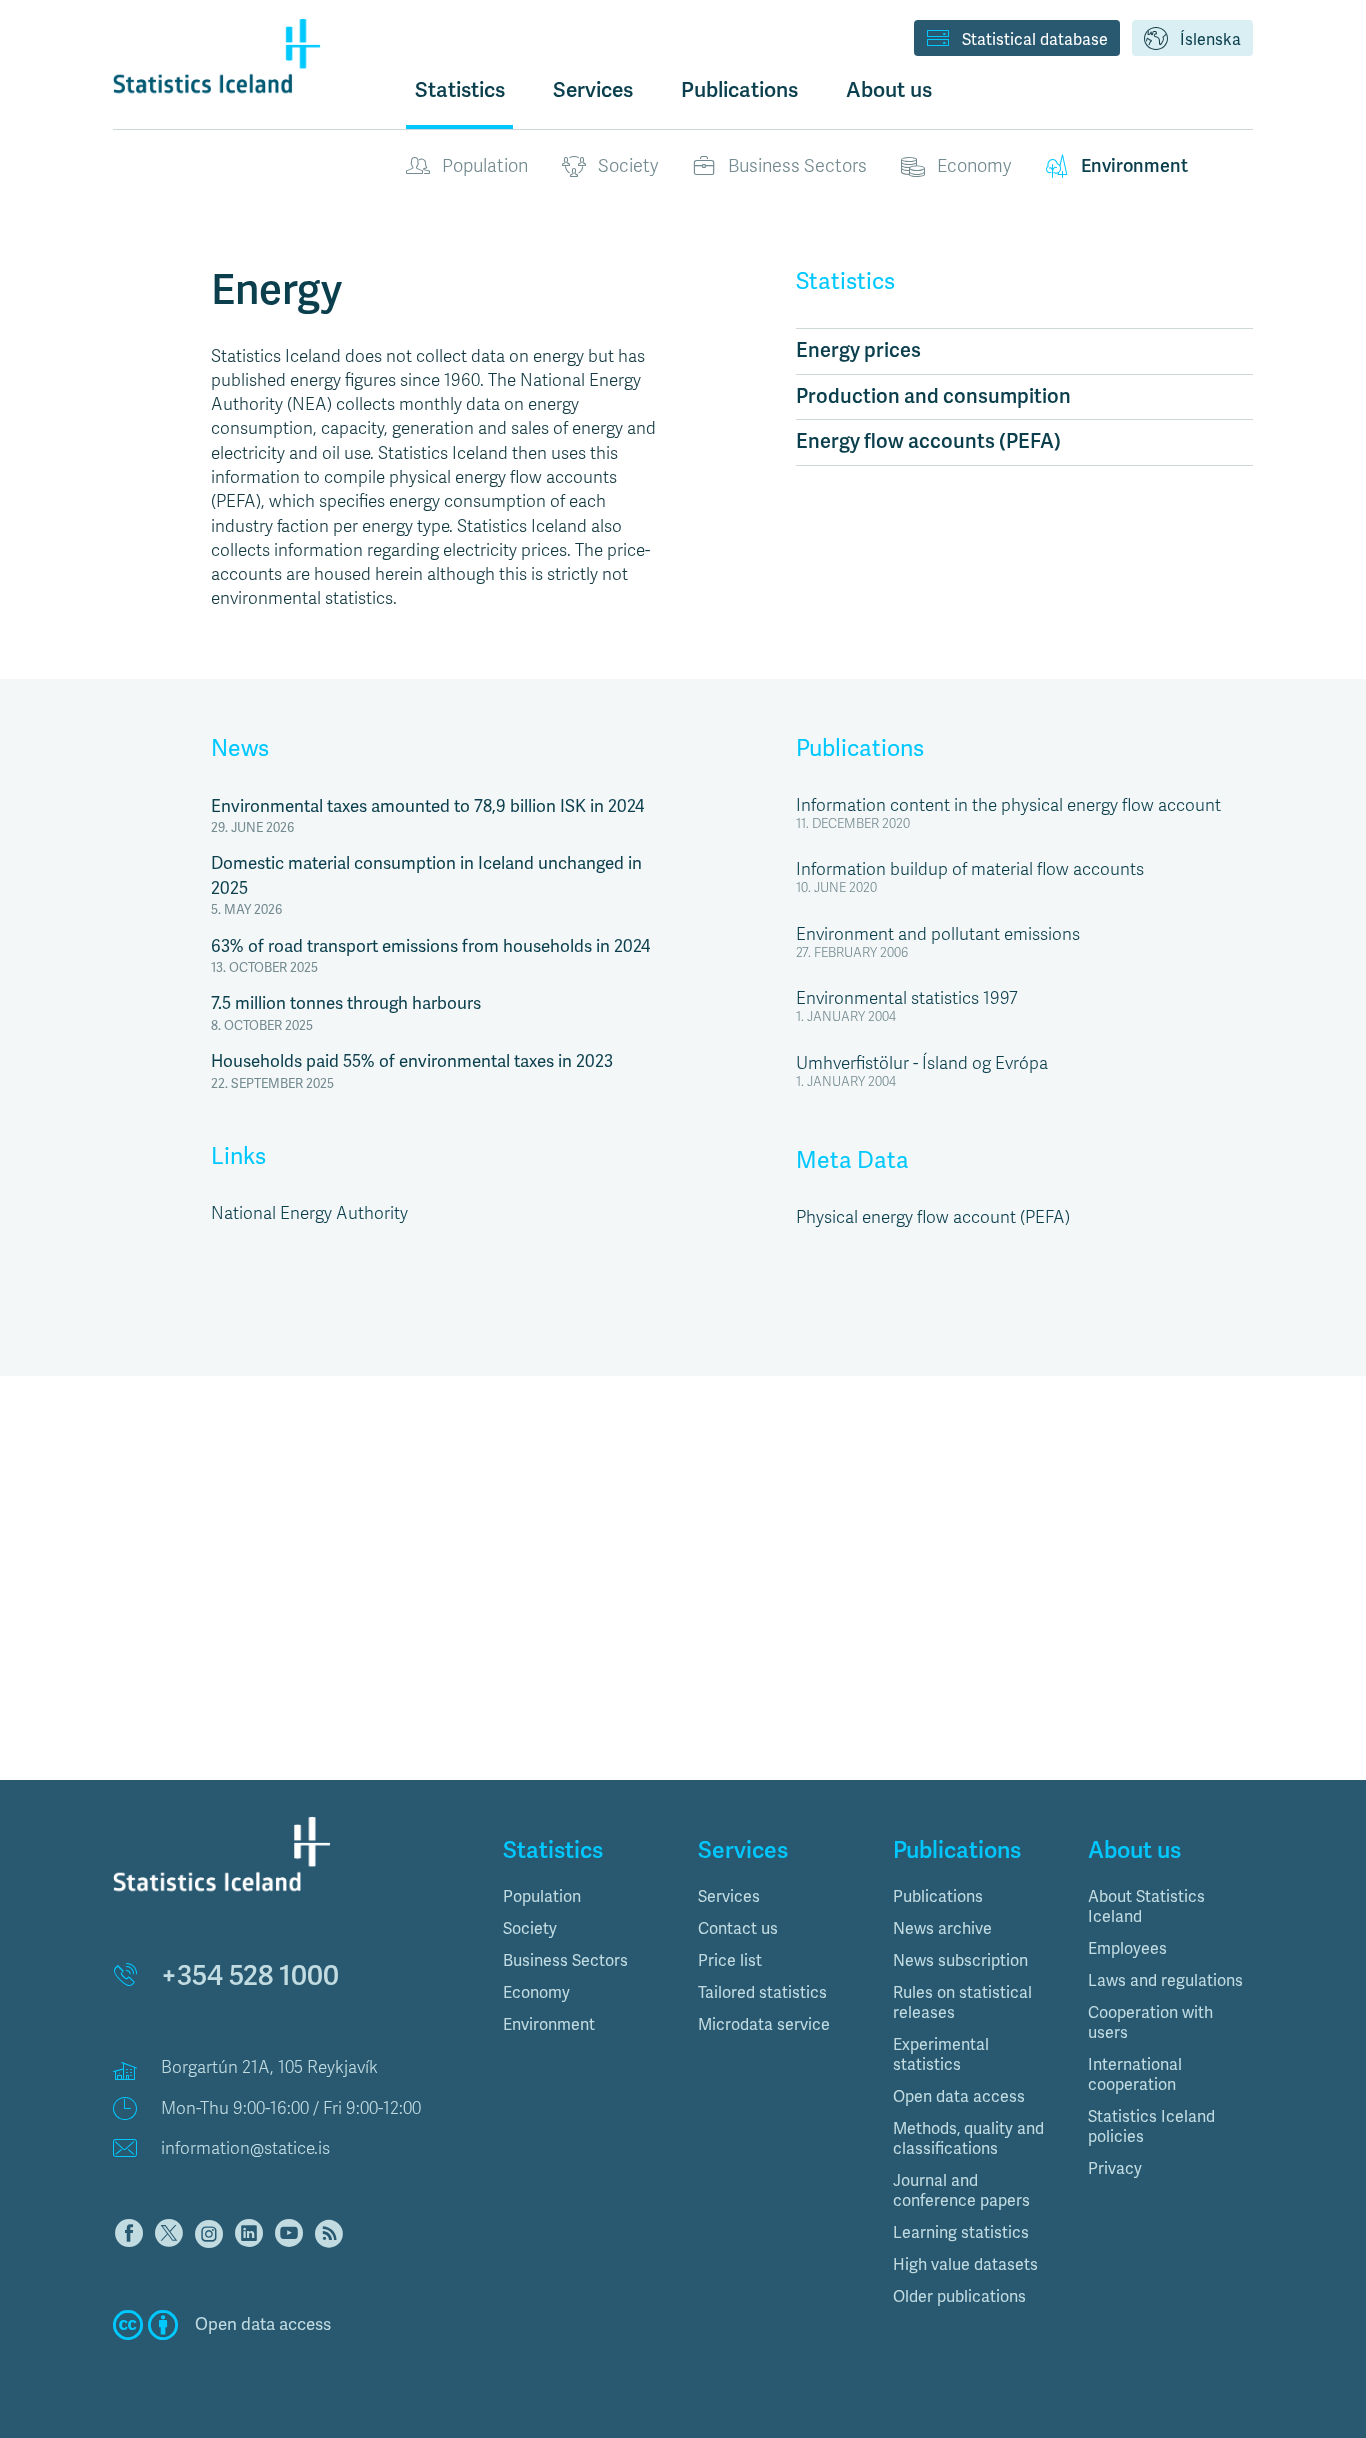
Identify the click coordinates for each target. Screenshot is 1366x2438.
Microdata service (764, 2025)
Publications (860, 749)
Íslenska (1210, 40)
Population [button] (542, 1897)
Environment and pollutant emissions (938, 934)
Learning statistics (961, 2233)
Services (729, 1897)
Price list (730, 1961)
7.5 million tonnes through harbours (346, 1003)
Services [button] (593, 90)
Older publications (959, 2297)
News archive (942, 1929)
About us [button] (889, 90)
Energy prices (858, 350)
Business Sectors (797, 166)
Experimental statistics (941, 2055)
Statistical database (1035, 40)
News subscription (960, 1961)
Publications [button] (739, 90)
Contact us (738, 1929)
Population (485, 166)
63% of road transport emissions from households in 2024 (430, 946)
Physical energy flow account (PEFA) (933, 1217)
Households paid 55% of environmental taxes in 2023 (412, 1061)
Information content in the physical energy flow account (1008, 805)
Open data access (959, 2097)
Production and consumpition (933, 396)
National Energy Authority (309, 1213)
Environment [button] (549, 2025)
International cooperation (1135, 2075)
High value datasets (965, 2265)
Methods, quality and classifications (968, 2139)
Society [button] (530, 1929)
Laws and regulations (1165, 1981)
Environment (1134, 166)
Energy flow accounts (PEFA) (928, 441)
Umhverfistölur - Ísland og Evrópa (922, 1063)
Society (628, 166)
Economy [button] (536, 1993)
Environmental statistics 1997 (907, 998)
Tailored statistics (762, 1993)
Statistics (460, 90)
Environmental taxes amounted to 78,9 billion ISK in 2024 (427, 806)
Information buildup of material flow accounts (970, 869)
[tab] (585, 1897)
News (240, 749)
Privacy (1115, 2169)
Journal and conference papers (961, 2191)
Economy (974, 166)
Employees (1127, 1949)
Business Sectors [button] (565, 1961)
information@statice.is (245, 2148)
